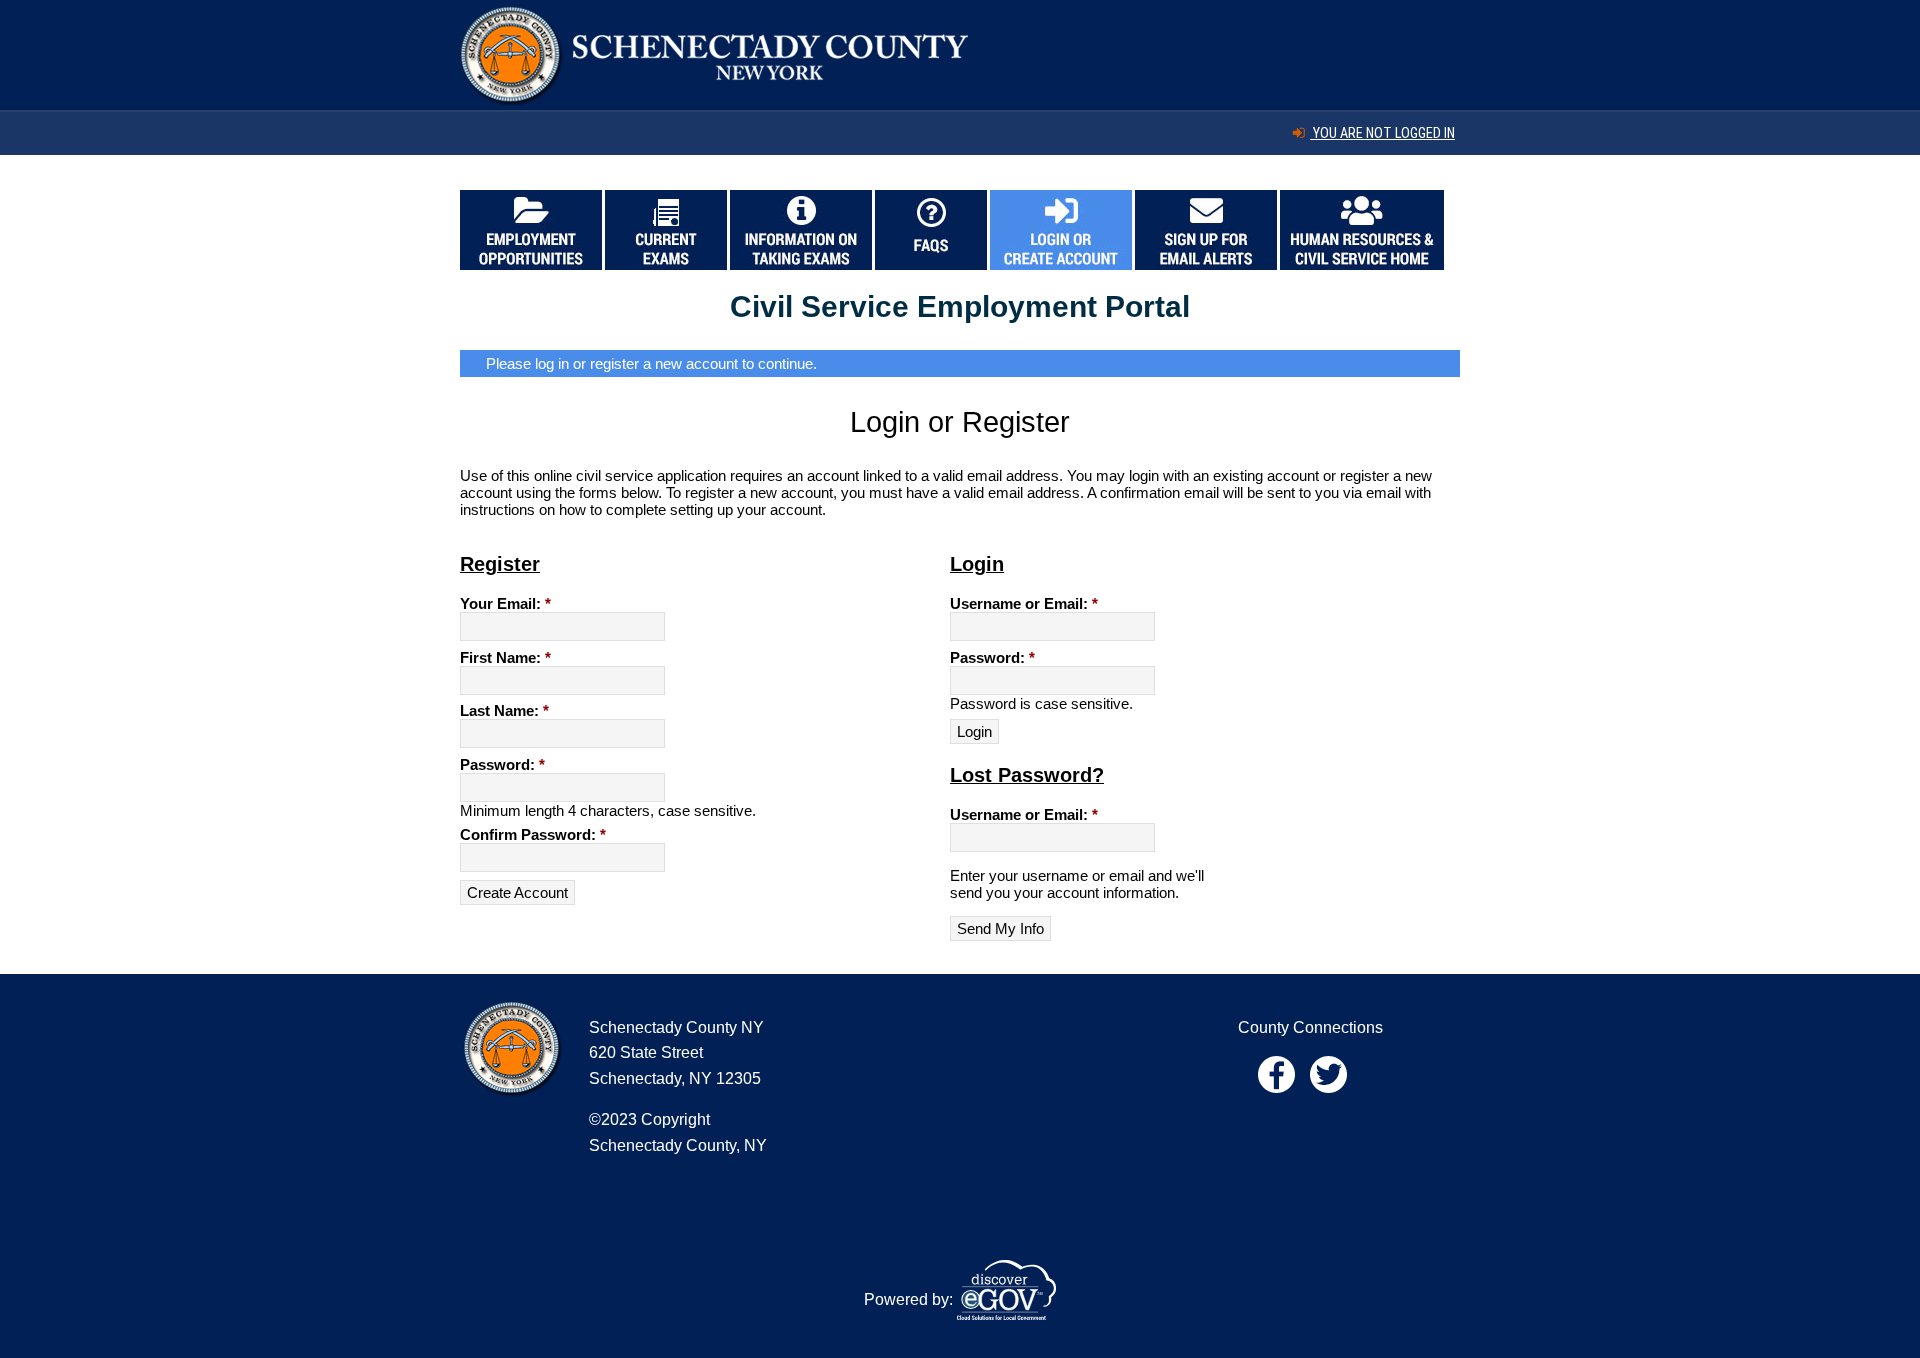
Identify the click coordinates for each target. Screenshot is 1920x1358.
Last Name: (504, 710)
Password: (502, 764)
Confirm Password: (533, 834)
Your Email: (505, 603)
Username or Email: (1024, 603)
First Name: (505, 657)
